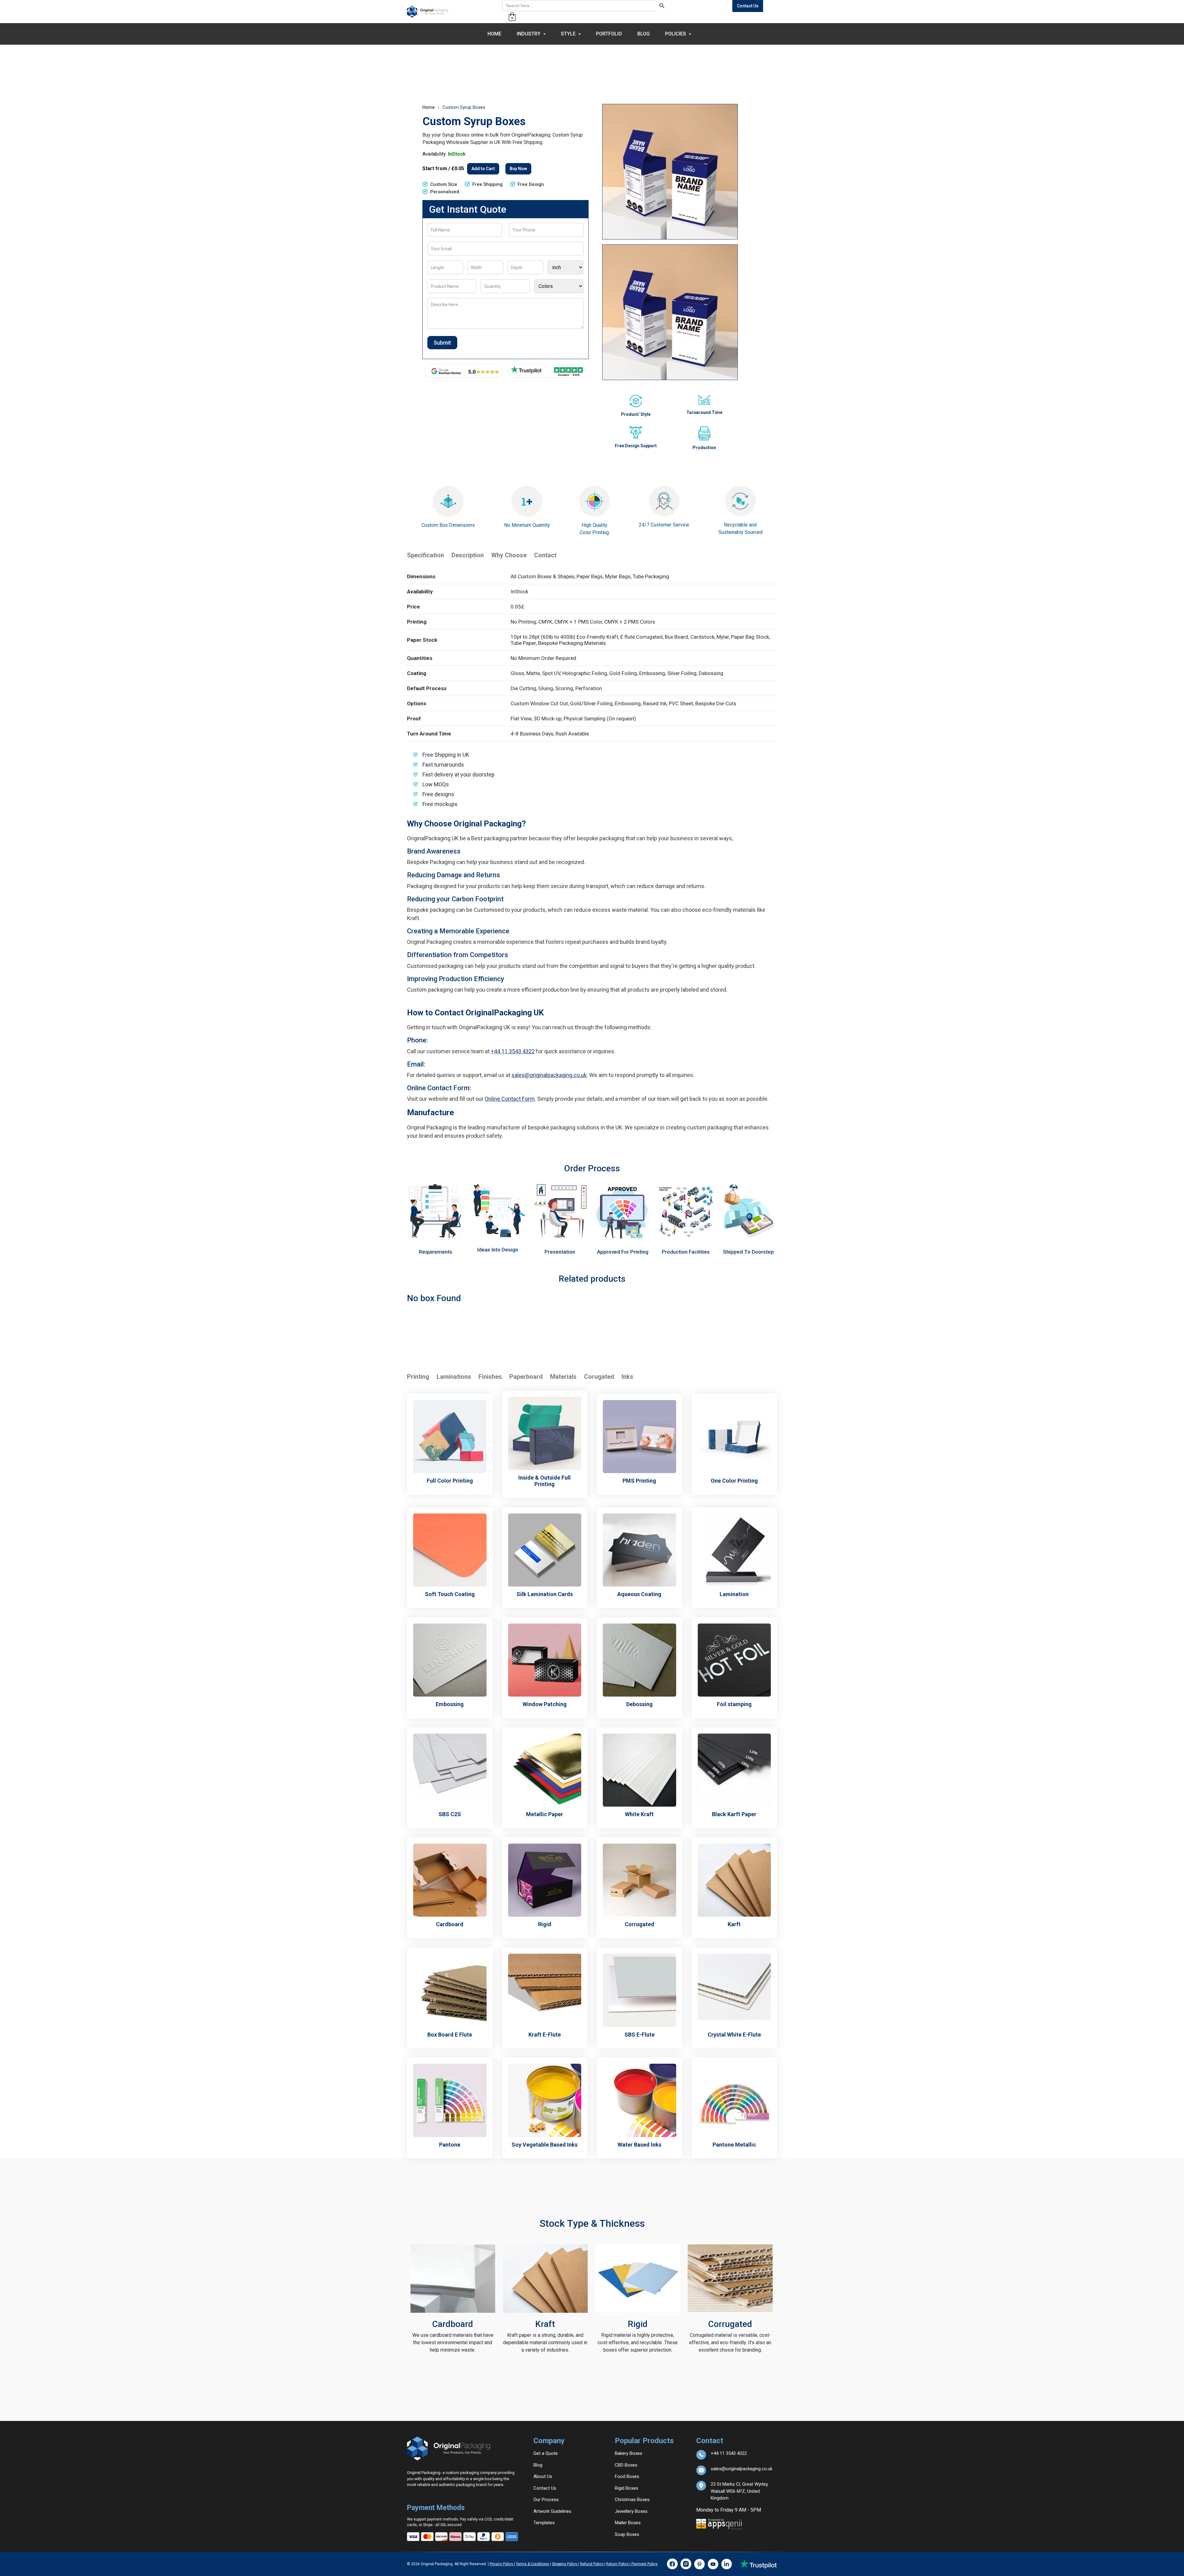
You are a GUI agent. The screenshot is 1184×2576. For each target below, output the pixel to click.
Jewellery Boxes (631, 2511)
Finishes (490, 1377)
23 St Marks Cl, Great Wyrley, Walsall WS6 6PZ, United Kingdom (740, 2486)
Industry (529, 34)
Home (494, 34)
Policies (676, 34)
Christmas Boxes (632, 2500)
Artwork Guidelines (552, 2511)
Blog (643, 34)
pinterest (699, 2564)
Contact (545, 555)
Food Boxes (627, 2476)
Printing (418, 1377)
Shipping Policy (565, 2564)
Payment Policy (644, 2564)
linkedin (726, 2564)
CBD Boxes (626, 2465)
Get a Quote (546, 2453)
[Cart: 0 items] (512, 17)
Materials (563, 1377)
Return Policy (618, 2564)
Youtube (713, 2564)
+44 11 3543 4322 (513, 1051)
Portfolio (609, 34)
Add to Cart (483, 169)
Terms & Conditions (532, 2564)
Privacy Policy (502, 2564)
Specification (425, 555)
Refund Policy (592, 2564)
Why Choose (509, 555)
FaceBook (672, 2564)
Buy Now (518, 169)
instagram (686, 2564)
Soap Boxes (627, 2534)
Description (468, 555)
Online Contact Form (510, 1099)
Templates (544, 2523)
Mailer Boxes (628, 2523)
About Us (543, 2476)
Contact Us (748, 6)
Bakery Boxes (629, 2453)
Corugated (599, 1377)
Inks (627, 1377)
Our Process (546, 2500)
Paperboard (526, 1377)
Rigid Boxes (627, 2488)
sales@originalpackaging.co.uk (549, 1075)
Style (568, 34)
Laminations (454, 1377)
